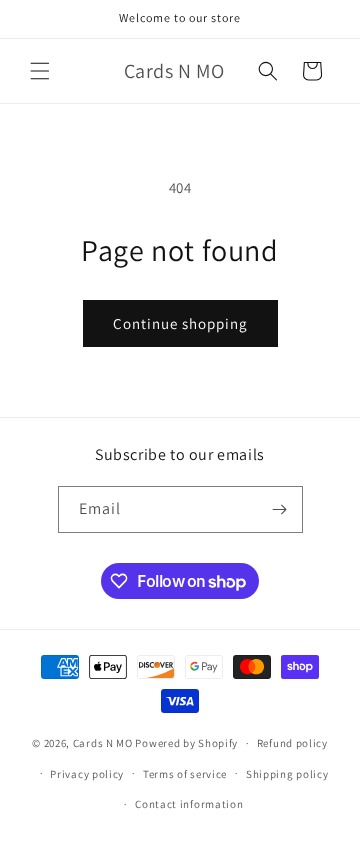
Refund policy (292, 743)
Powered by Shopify (186, 743)
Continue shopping (180, 323)
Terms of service (185, 774)
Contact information (189, 804)
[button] (40, 71)
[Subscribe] (280, 509)
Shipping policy (287, 774)
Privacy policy (87, 774)
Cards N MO (103, 743)
